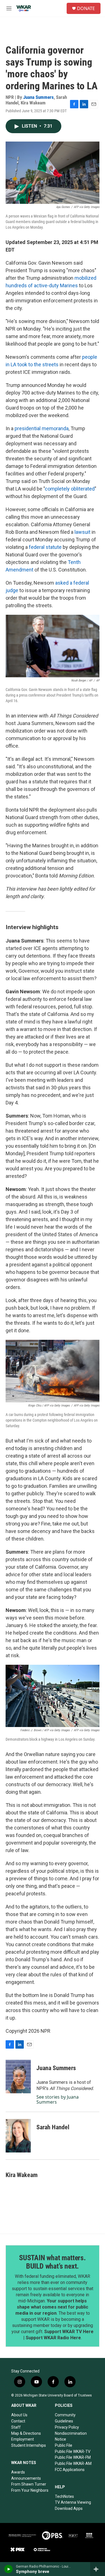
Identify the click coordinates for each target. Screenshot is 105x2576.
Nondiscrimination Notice (71, 2436)
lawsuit (82, 532)
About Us (19, 2415)
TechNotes (64, 2496)
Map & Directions (26, 2433)
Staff (16, 2427)
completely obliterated (70, 489)
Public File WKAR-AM (73, 2463)
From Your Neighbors (30, 2490)
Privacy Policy (67, 2427)
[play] (9, 2569)
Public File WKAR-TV (73, 2451)
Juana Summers (39, 97)
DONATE (86, 8)
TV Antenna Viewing (73, 2502)
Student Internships (29, 2445)
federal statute (46, 547)
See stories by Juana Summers (58, 2099)
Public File (64, 2445)
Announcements (26, 2478)
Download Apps (69, 2508)
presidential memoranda (42, 428)
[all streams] (98, 2569)
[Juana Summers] (18, 2077)
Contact (18, 2421)
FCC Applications (70, 2470)
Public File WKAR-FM (73, 2457)
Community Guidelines (65, 2418)
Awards (18, 2472)
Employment (23, 2439)
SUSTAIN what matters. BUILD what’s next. (53, 2262)
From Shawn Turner (29, 2484)
